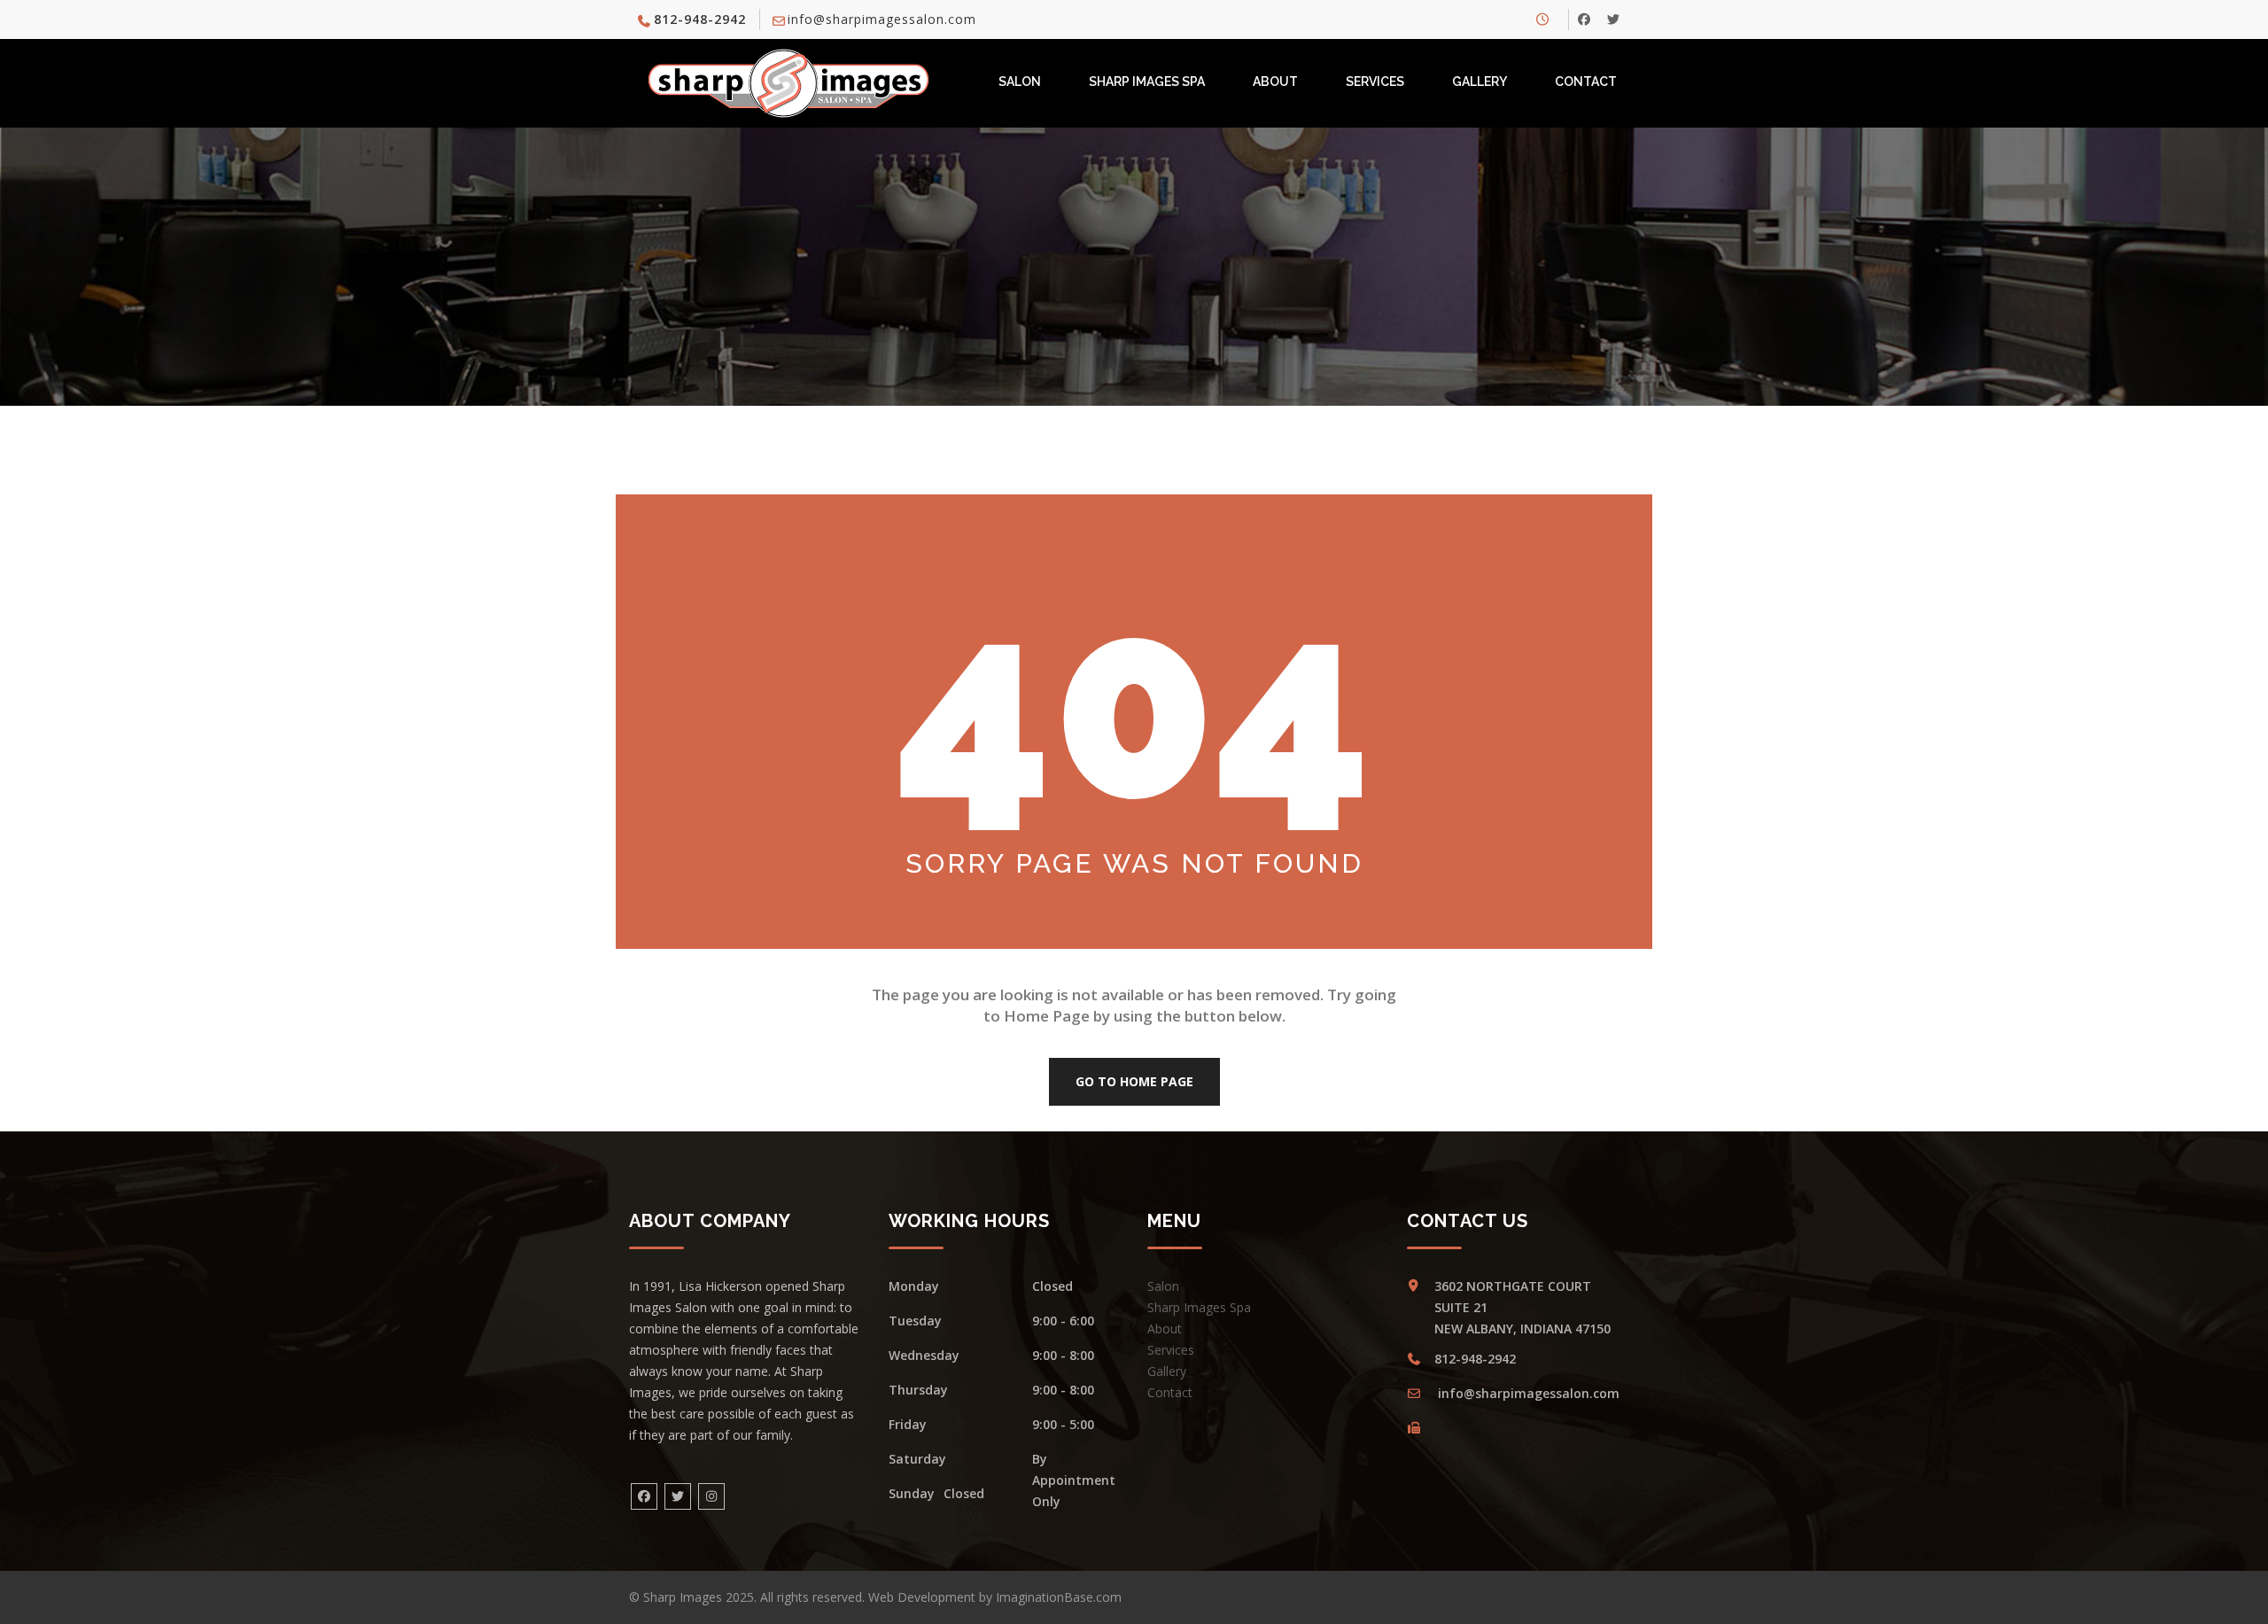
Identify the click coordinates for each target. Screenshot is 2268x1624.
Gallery (1480, 82)
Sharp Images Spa (1147, 82)
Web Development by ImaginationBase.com (995, 1597)
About (1275, 82)
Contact (1586, 82)
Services (1375, 82)
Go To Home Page (1134, 1081)
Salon (1020, 82)
